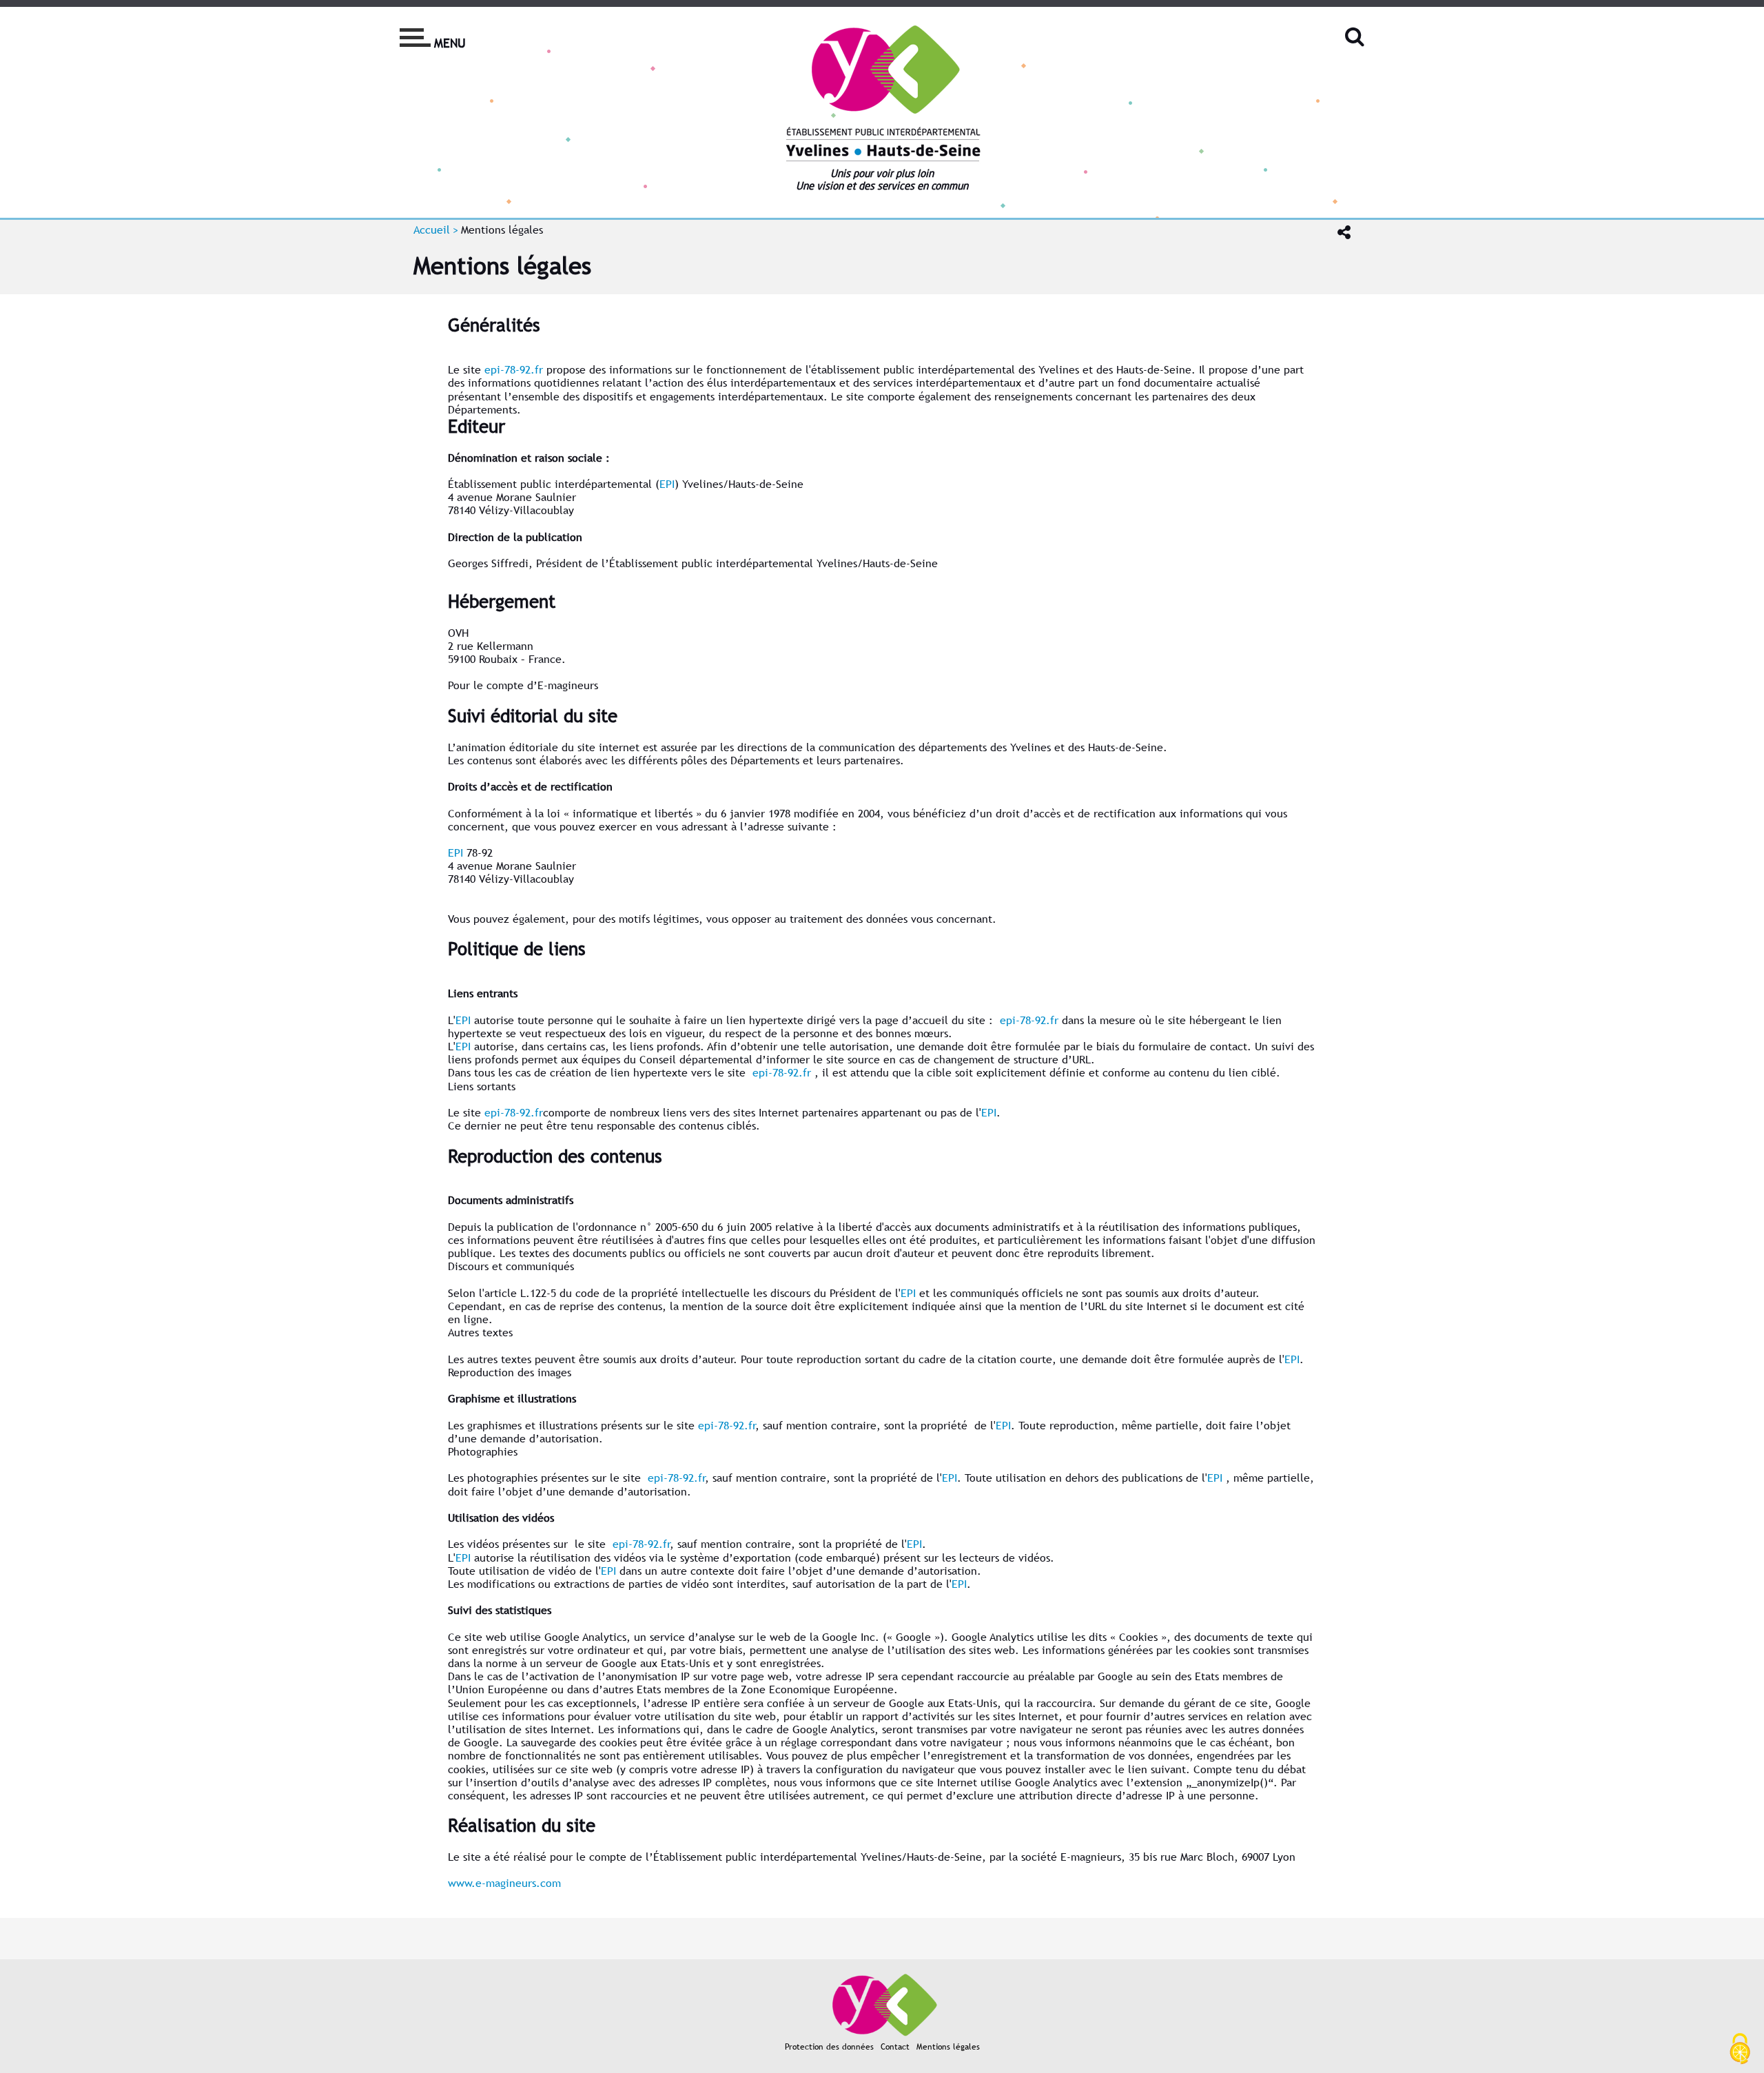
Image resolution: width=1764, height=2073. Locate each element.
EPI (667, 484)
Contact (895, 2047)
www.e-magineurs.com (504, 1883)
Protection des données (829, 2047)
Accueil (432, 230)
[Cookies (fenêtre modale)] (1740, 2050)
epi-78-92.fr (514, 370)
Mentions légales (948, 2047)
